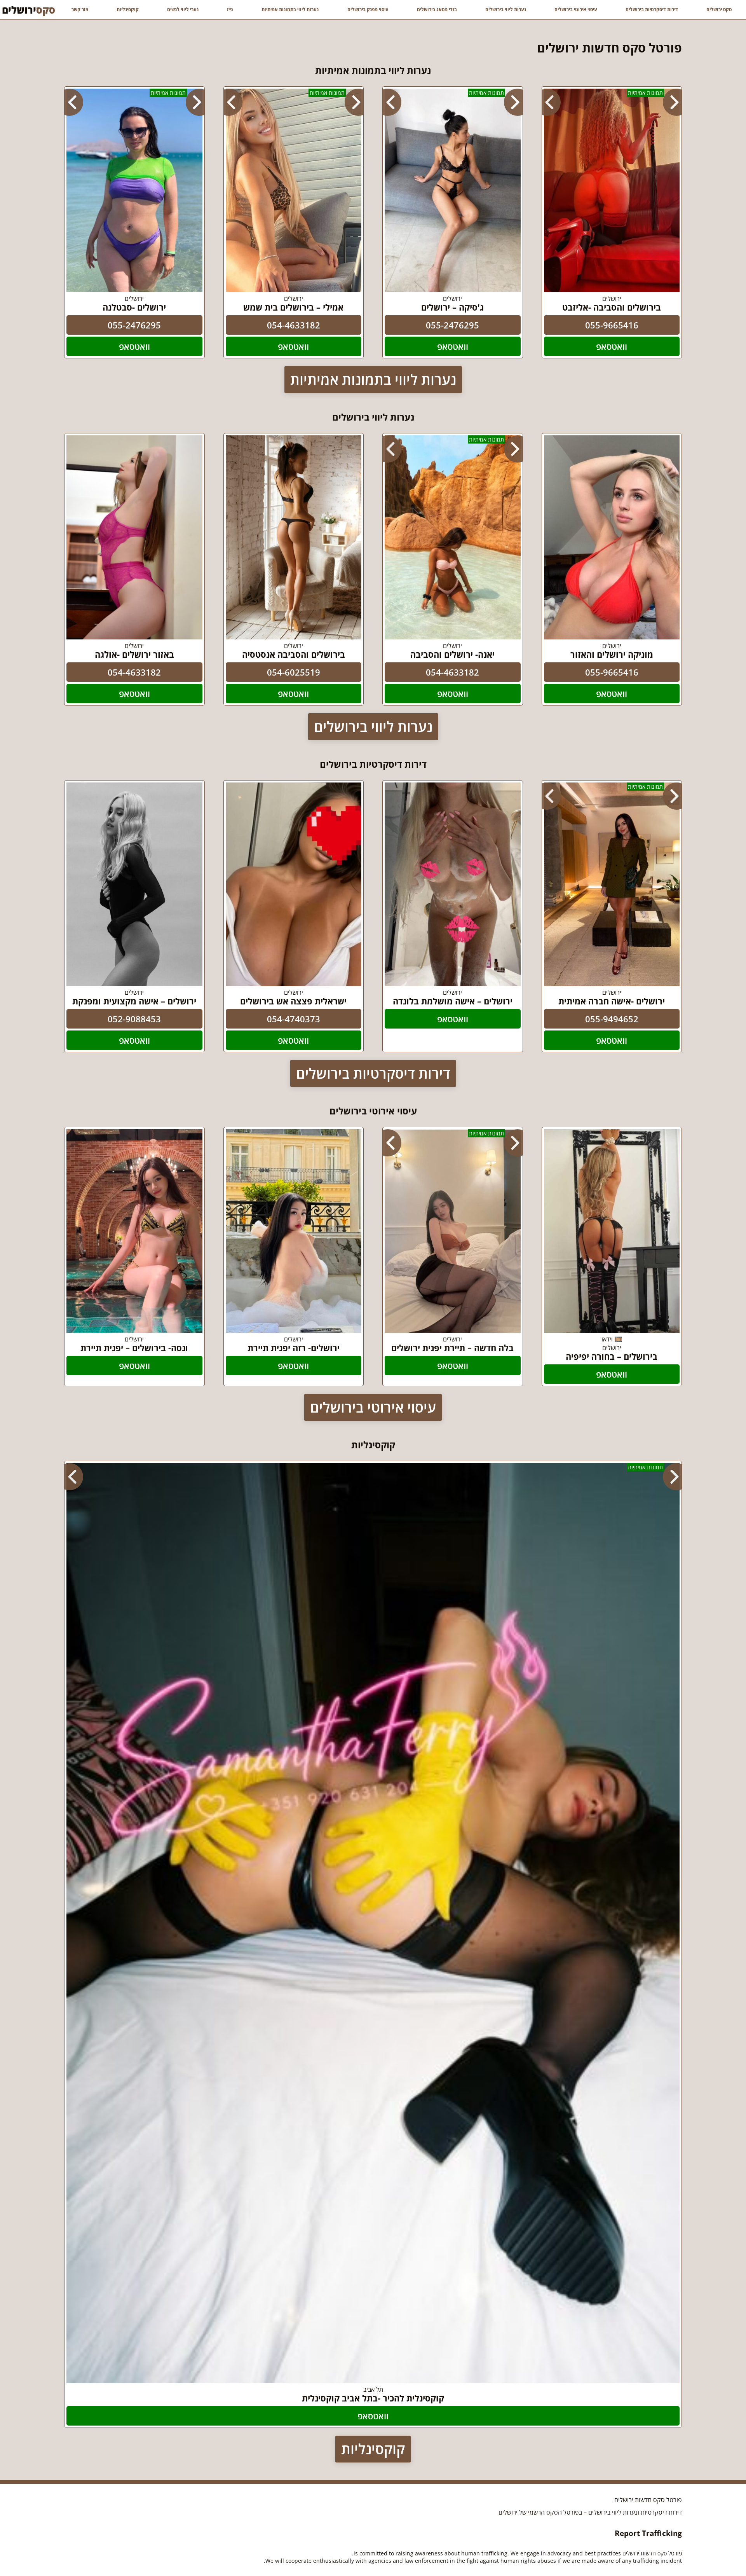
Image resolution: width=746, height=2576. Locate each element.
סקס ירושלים (719, 10)
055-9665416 (612, 325)
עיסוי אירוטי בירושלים (576, 10)
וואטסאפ (612, 346)
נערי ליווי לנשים (183, 10)
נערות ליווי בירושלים (506, 10)
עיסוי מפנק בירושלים (368, 10)
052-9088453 (134, 1019)
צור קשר (80, 10)
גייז (230, 10)
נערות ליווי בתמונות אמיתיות (290, 10)
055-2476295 (452, 325)
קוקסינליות (128, 10)
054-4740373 (294, 1019)
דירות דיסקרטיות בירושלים (652, 10)
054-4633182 (294, 325)
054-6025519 (294, 672)
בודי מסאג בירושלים (437, 10)
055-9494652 (612, 1019)
